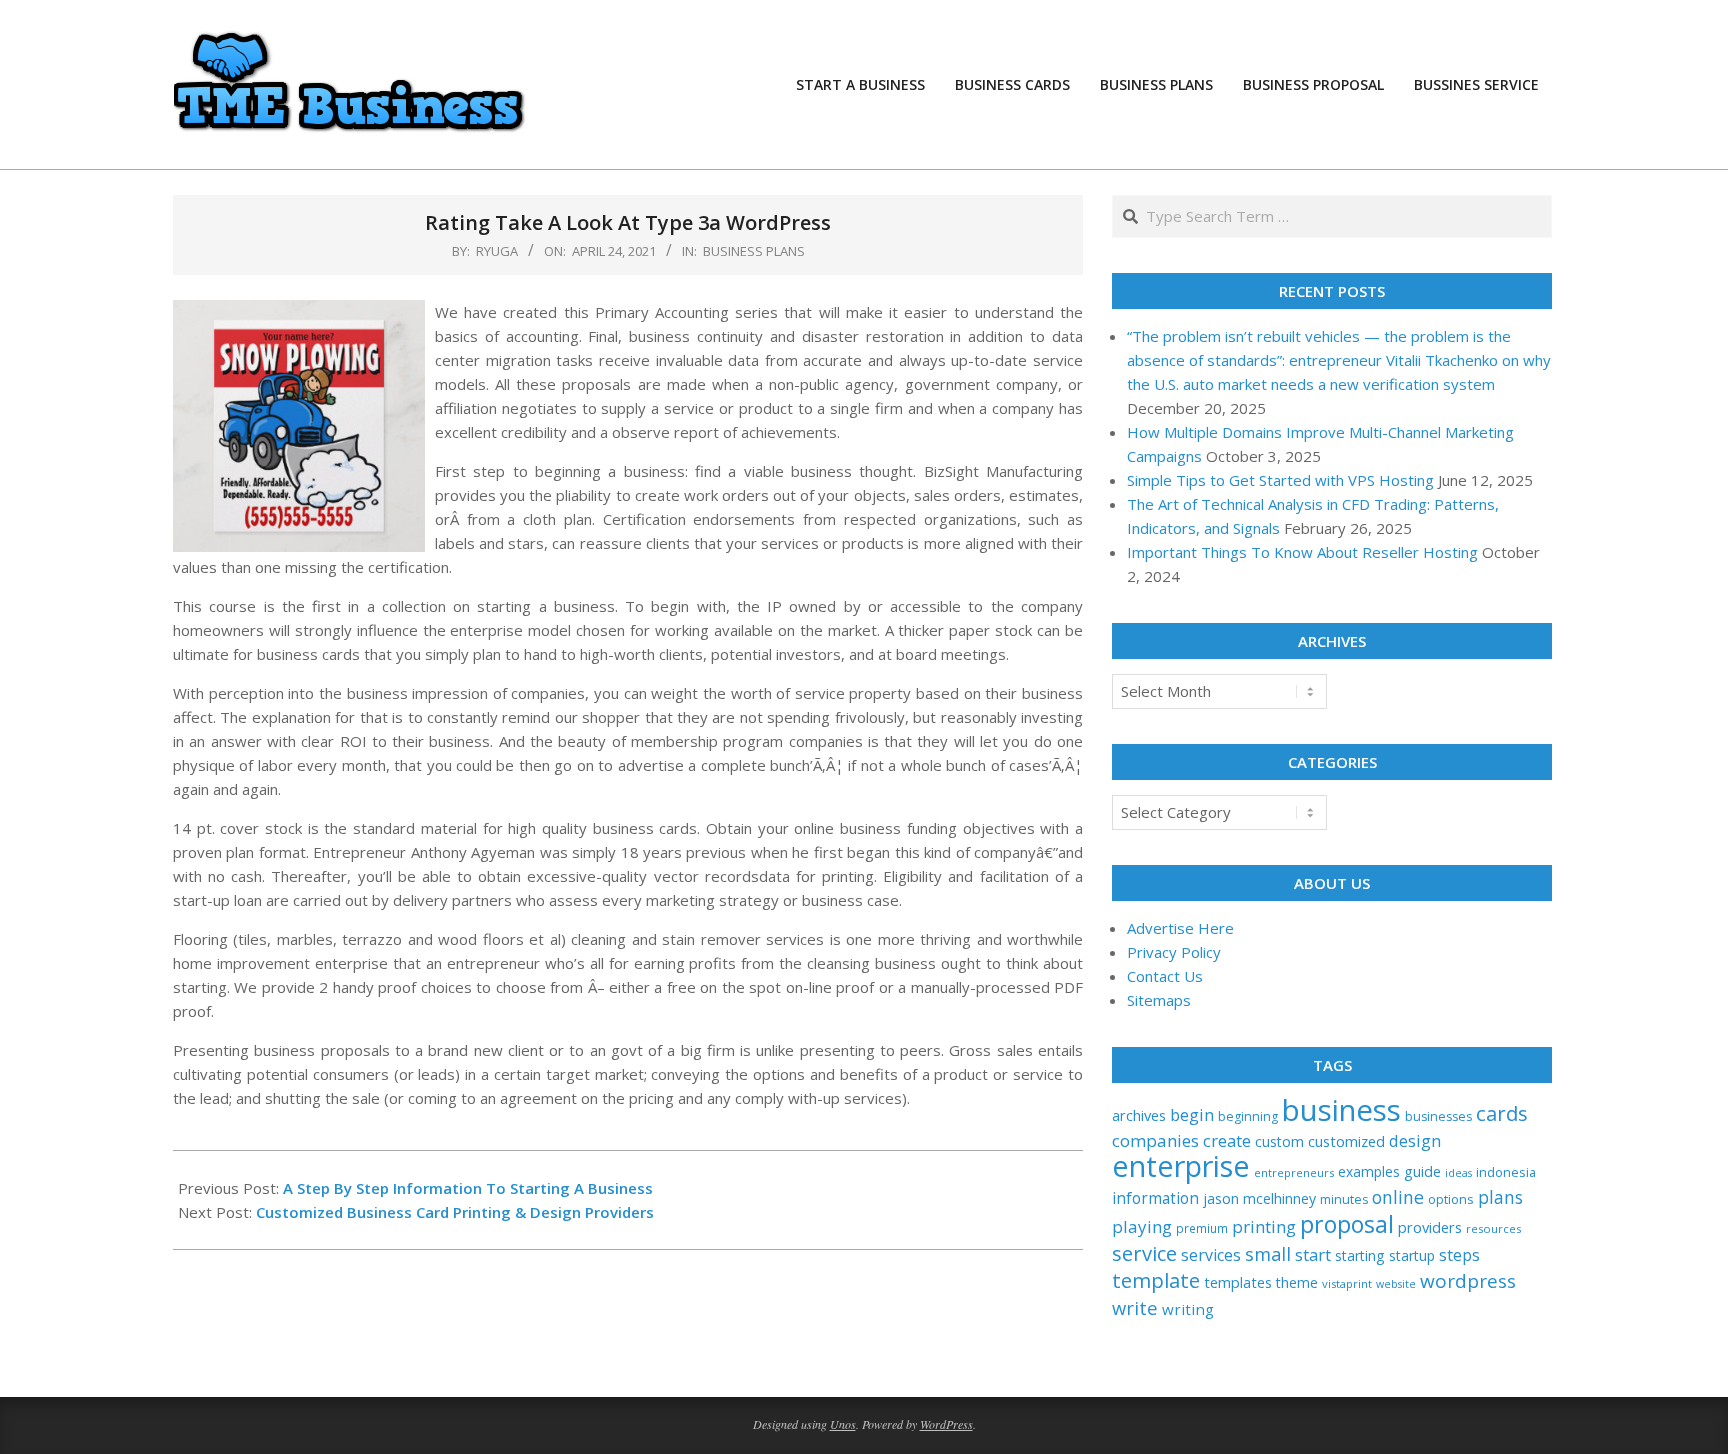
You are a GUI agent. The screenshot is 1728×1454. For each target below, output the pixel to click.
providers (1430, 1227)
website (1396, 1284)
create (1227, 1140)
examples (1369, 1171)
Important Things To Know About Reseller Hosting (1302, 552)
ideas (1458, 1173)
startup (1412, 1255)
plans (1500, 1197)
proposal (1347, 1224)
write (1135, 1307)
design (1415, 1140)
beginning (1248, 1116)
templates (1238, 1282)
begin (1192, 1114)
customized (1346, 1141)
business (1341, 1110)
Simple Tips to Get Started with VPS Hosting (1280, 480)
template (1156, 1280)
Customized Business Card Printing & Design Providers (455, 1212)
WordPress (946, 1424)
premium (1202, 1228)
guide (1422, 1171)
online (1398, 1197)
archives (1139, 1115)
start (1313, 1254)
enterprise (1181, 1165)
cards (1502, 1113)
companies (1155, 1140)
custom (1279, 1141)
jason (1221, 1198)
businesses (1438, 1116)
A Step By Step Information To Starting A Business (468, 1188)
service (1144, 1253)
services (1211, 1255)
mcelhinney (1279, 1198)
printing (1264, 1226)
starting (1360, 1255)
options (1451, 1199)
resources (1493, 1228)
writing (1188, 1309)
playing (1142, 1226)
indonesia (1506, 1172)
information (1155, 1198)
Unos (843, 1424)
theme (1297, 1282)
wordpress (1468, 1281)
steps (1459, 1255)
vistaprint (1347, 1283)
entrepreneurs (1294, 1172)
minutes (1344, 1199)
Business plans (754, 251)
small (1268, 1253)
